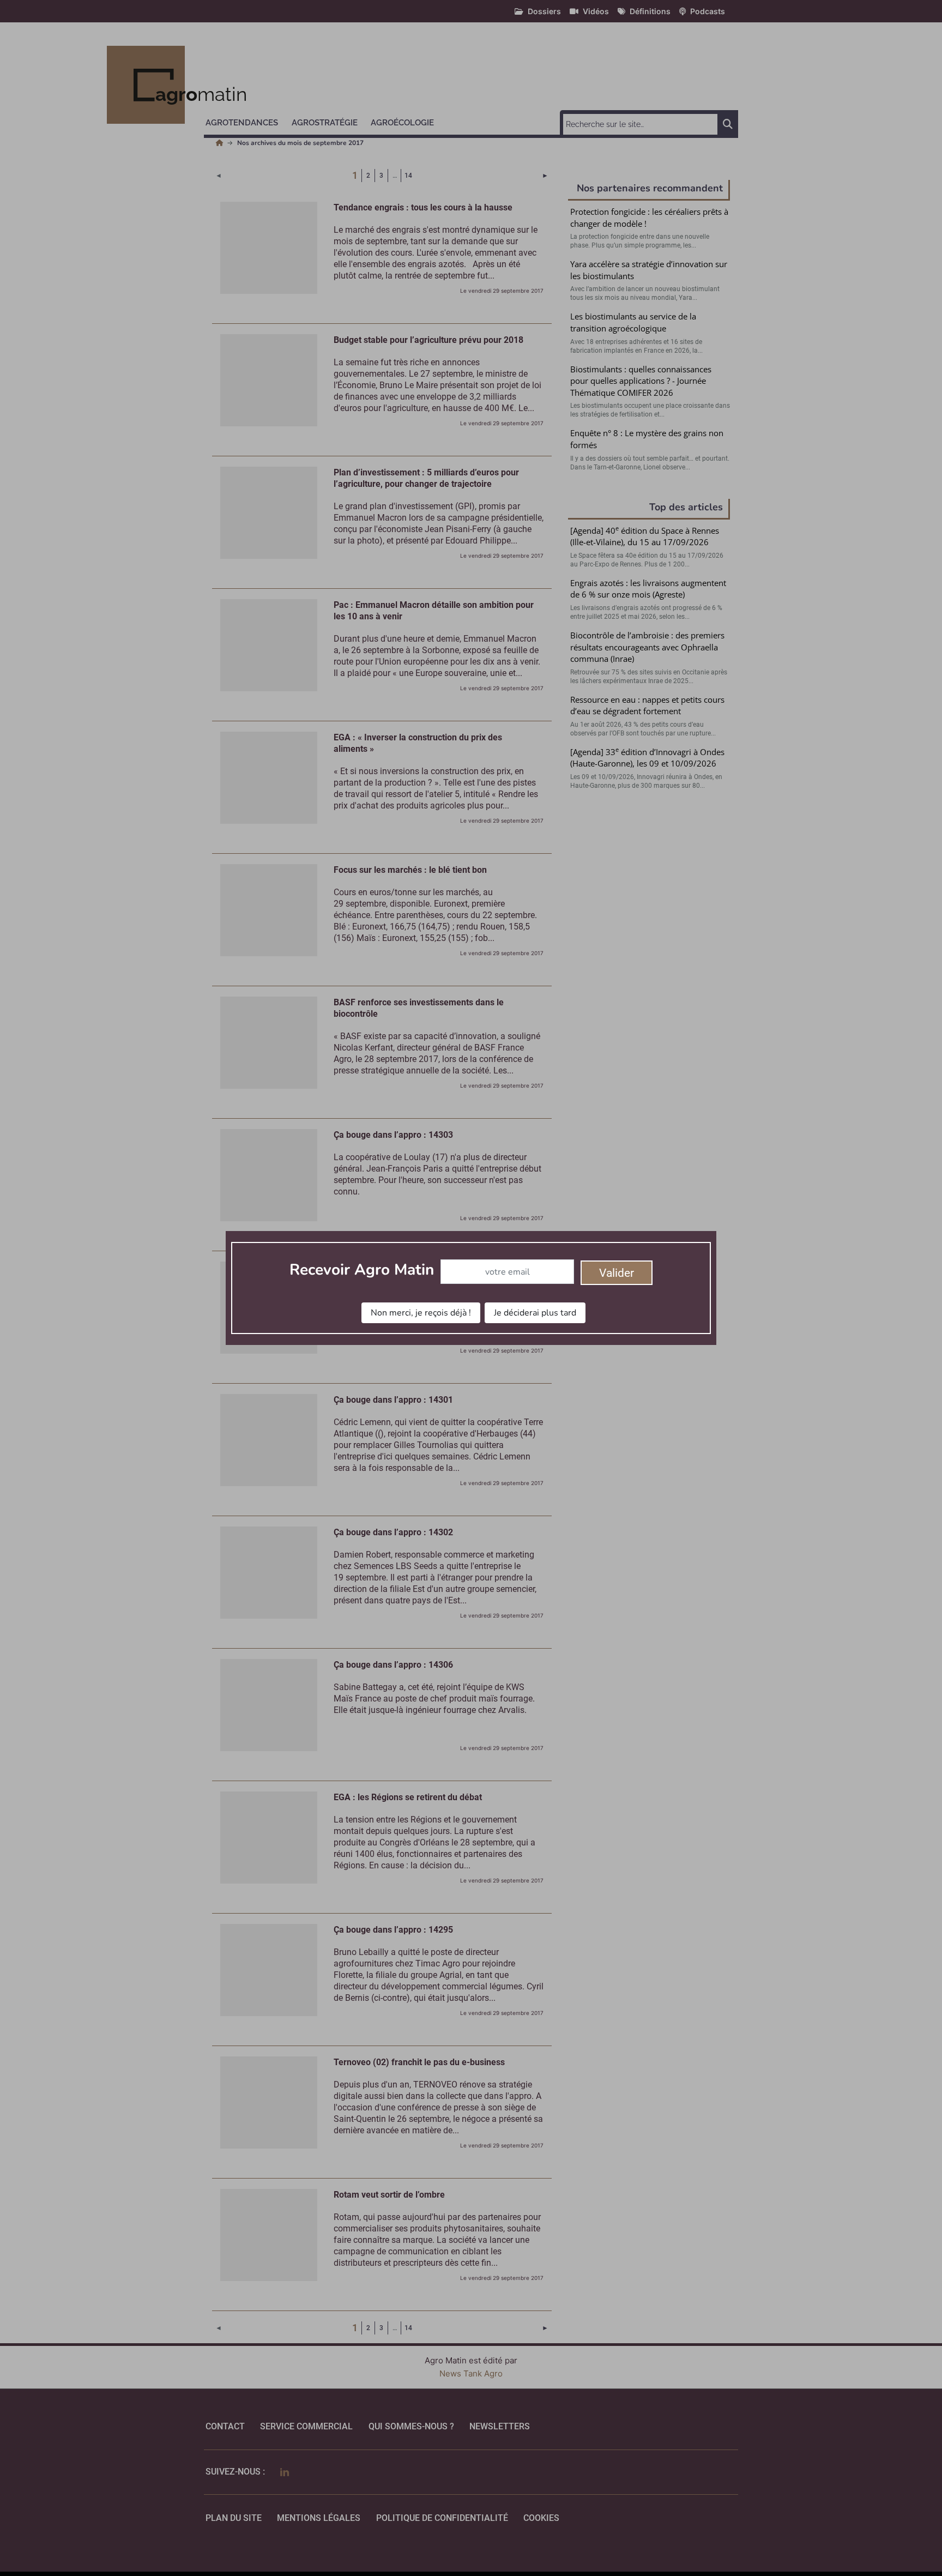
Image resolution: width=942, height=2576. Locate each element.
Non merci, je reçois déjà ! (421, 1313)
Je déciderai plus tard (535, 1313)
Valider (617, 1273)
